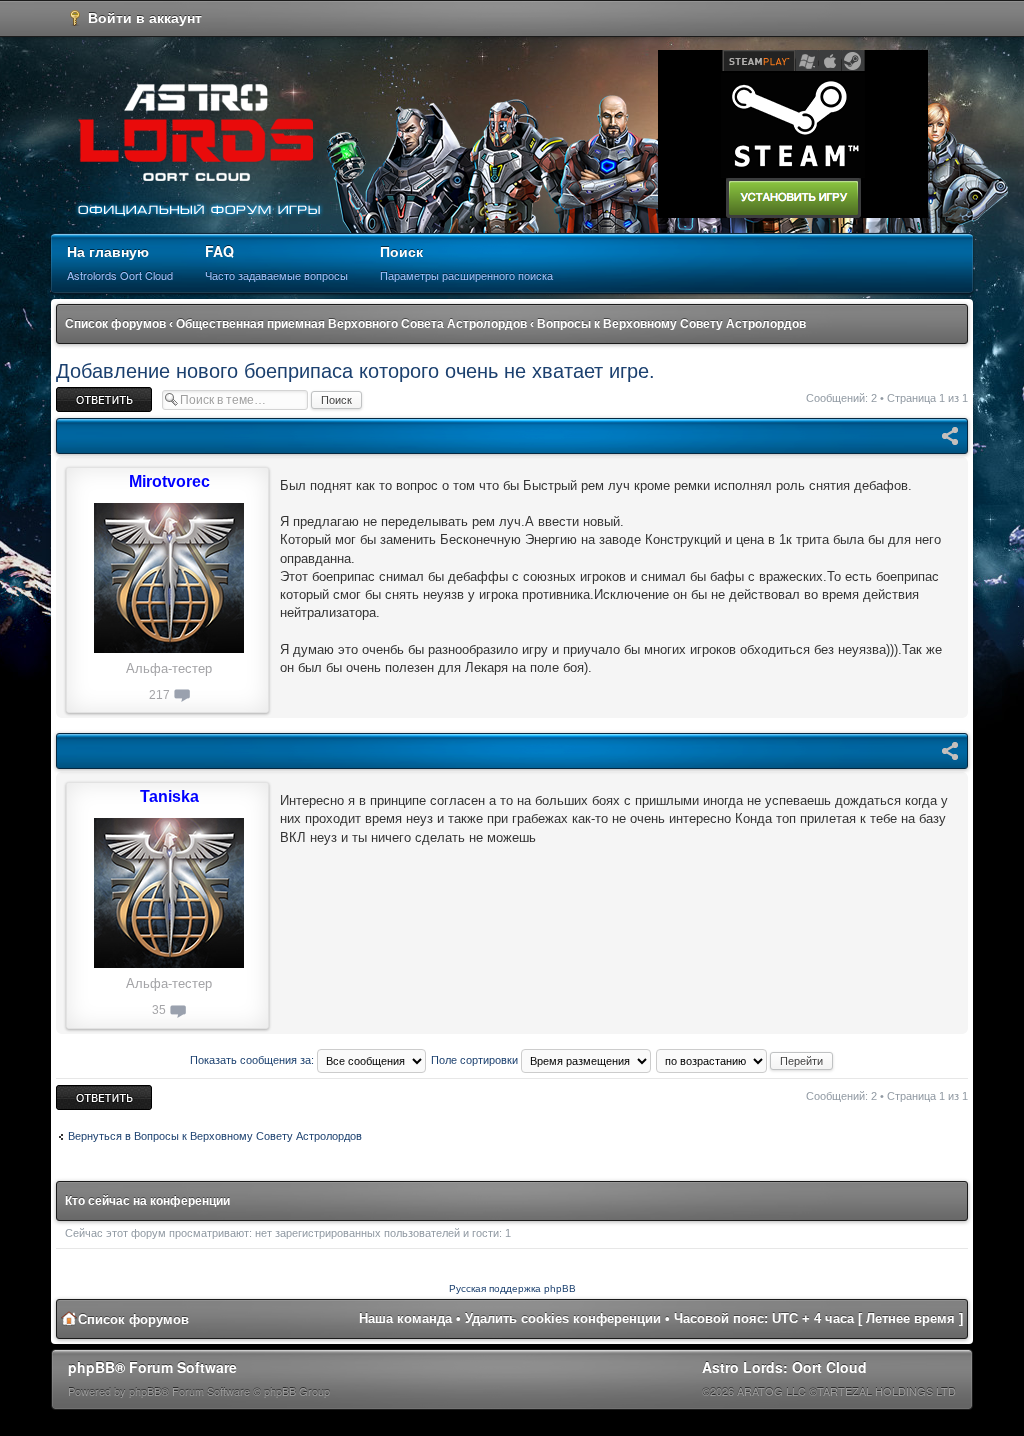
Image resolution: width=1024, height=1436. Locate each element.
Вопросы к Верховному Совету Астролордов (671, 324)
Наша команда (405, 1318)
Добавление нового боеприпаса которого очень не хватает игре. (355, 371)
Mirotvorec (169, 481)
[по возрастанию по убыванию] (745, 1060)
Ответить (80, 393)
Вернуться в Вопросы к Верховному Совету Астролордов (215, 1136)
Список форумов (115, 324)
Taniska (169, 796)
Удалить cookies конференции (563, 1318)
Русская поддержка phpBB (512, 1288)
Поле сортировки (476, 1060)
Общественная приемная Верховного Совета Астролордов (351, 324)
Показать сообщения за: (253, 1060)
